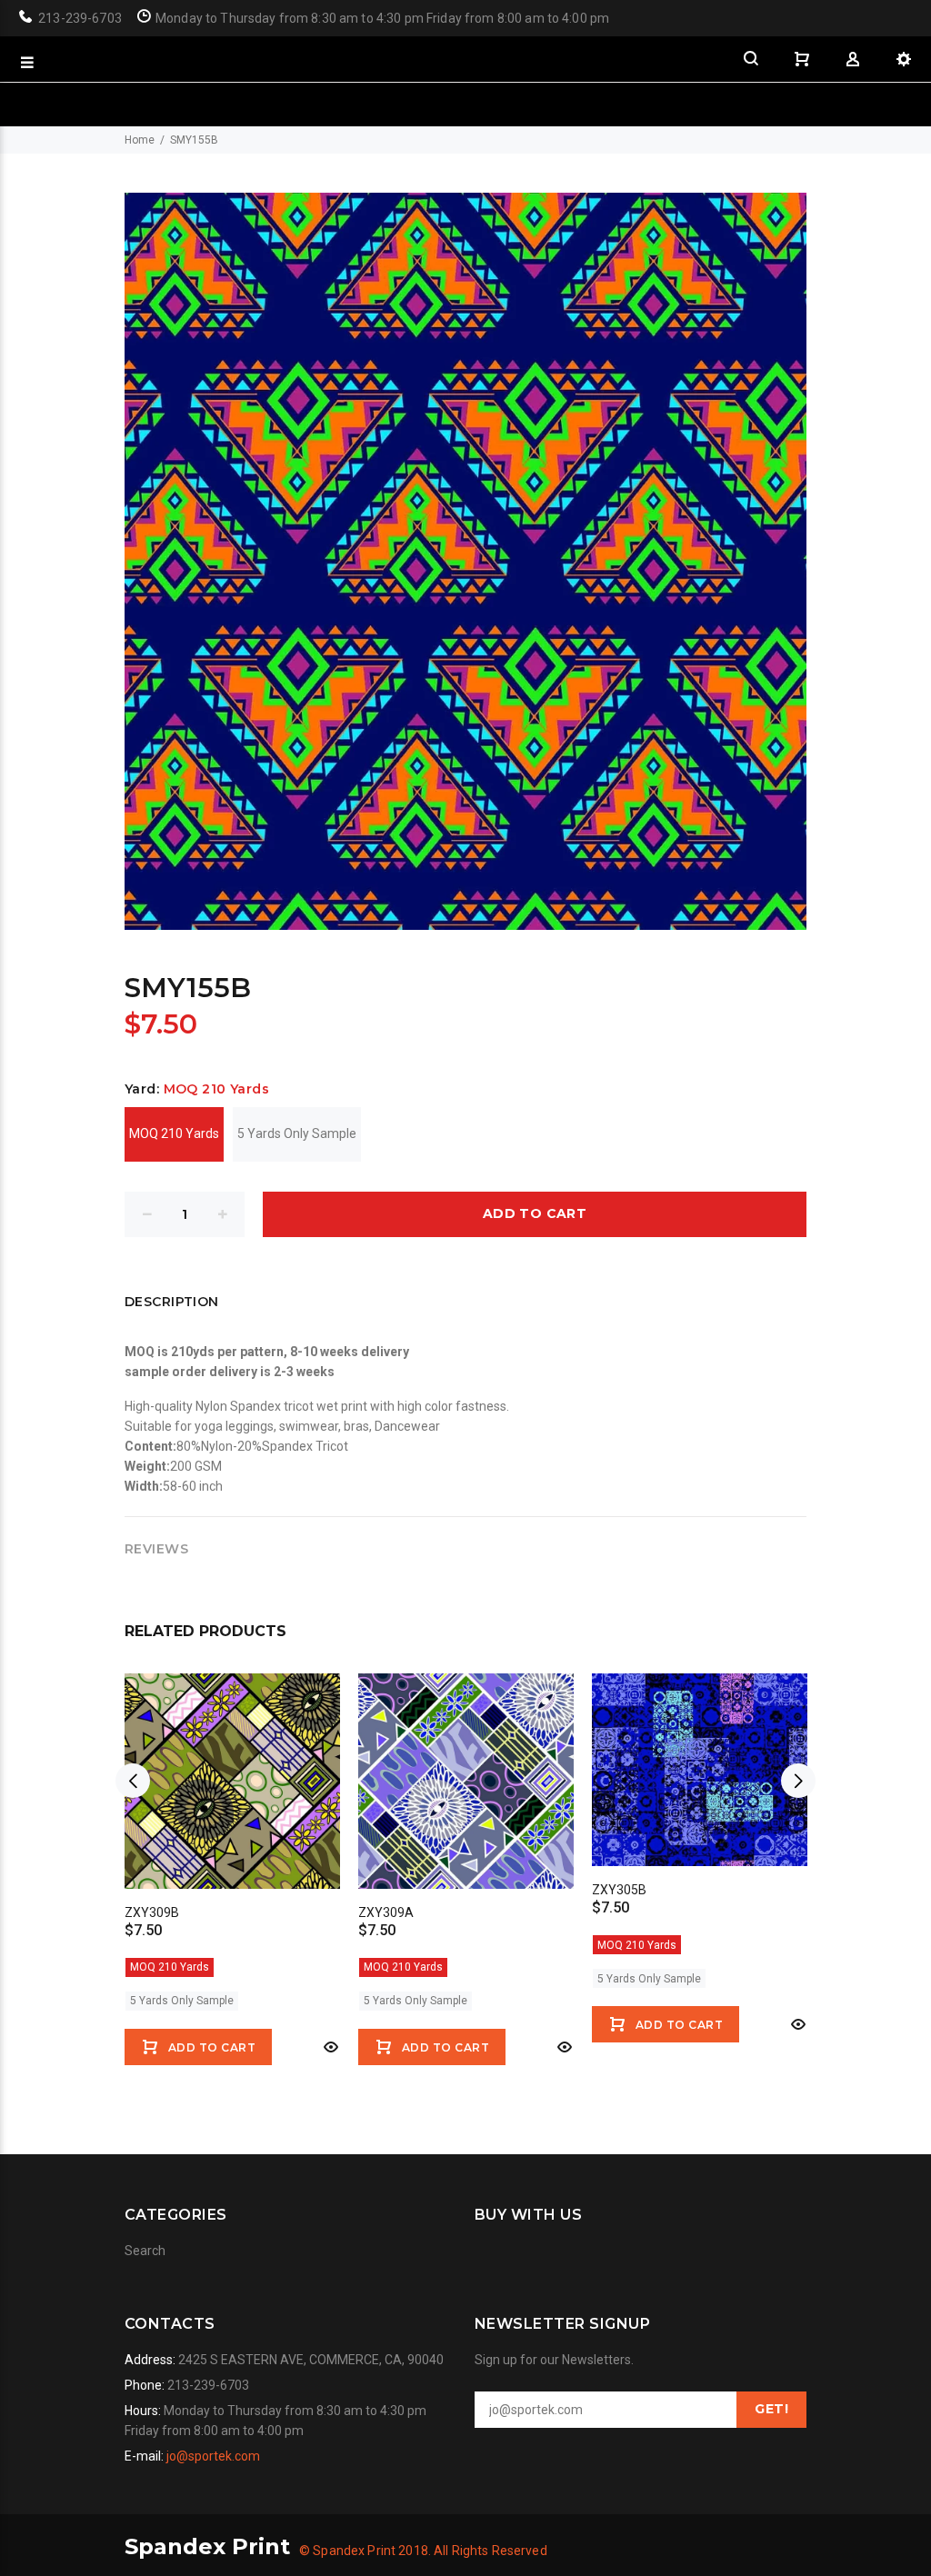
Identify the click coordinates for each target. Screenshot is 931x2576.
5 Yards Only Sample (297, 1133)
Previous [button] (133, 1781)
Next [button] (798, 1781)
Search (145, 2251)
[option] (232, 1858)
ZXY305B (619, 1890)
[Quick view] (329, 2047)
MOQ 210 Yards (174, 1133)
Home (140, 140)
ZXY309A (386, 1912)
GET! (771, 2409)
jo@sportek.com (213, 2456)
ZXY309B (152, 1912)
